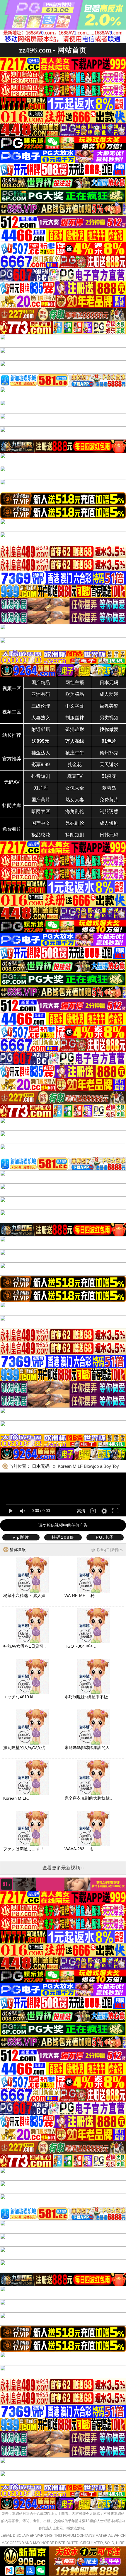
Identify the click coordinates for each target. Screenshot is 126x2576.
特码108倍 (63, 1537)
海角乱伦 (75, 811)
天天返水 (109, 765)
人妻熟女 (41, 718)
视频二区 (12, 712)
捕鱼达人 (41, 753)
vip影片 (21, 1537)
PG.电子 (105, 1537)
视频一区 (12, 688)
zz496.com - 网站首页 (53, 50)
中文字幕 (75, 706)
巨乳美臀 (109, 706)
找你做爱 (109, 729)
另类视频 (109, 718)
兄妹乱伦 (75, 823)
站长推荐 (12, 735)
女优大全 (75, 788)
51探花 (109, 776)
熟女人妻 (75, 800)
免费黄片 (109, 800)
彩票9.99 (41, 765)
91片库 (41, 788)
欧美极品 (75, 694)
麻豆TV (75, 776)
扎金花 (75, 765)
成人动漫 (109, 694)
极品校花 (41, 835)
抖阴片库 (12, 806)
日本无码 (109, 683)
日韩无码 (109, 835)
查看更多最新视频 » (63, 1868)
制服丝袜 (75, 718)
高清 (81, 1511)
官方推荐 (12, 759)
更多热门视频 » (107, 1550)
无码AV (12, 782)
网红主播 (75, 683)
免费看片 (12, 829)
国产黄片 (41, 800)
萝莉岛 (109, 788)
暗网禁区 (41, 811)
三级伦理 (41, 706)
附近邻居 (41, 729)
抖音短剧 (41, 776)
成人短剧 (109, 823)
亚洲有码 (41, 694)
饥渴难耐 (75, 729)
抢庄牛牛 (75, 753)
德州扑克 (109, 753)
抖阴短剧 (75, 835)
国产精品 (41, 683)
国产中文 (41, 823)
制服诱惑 (109, 811)
